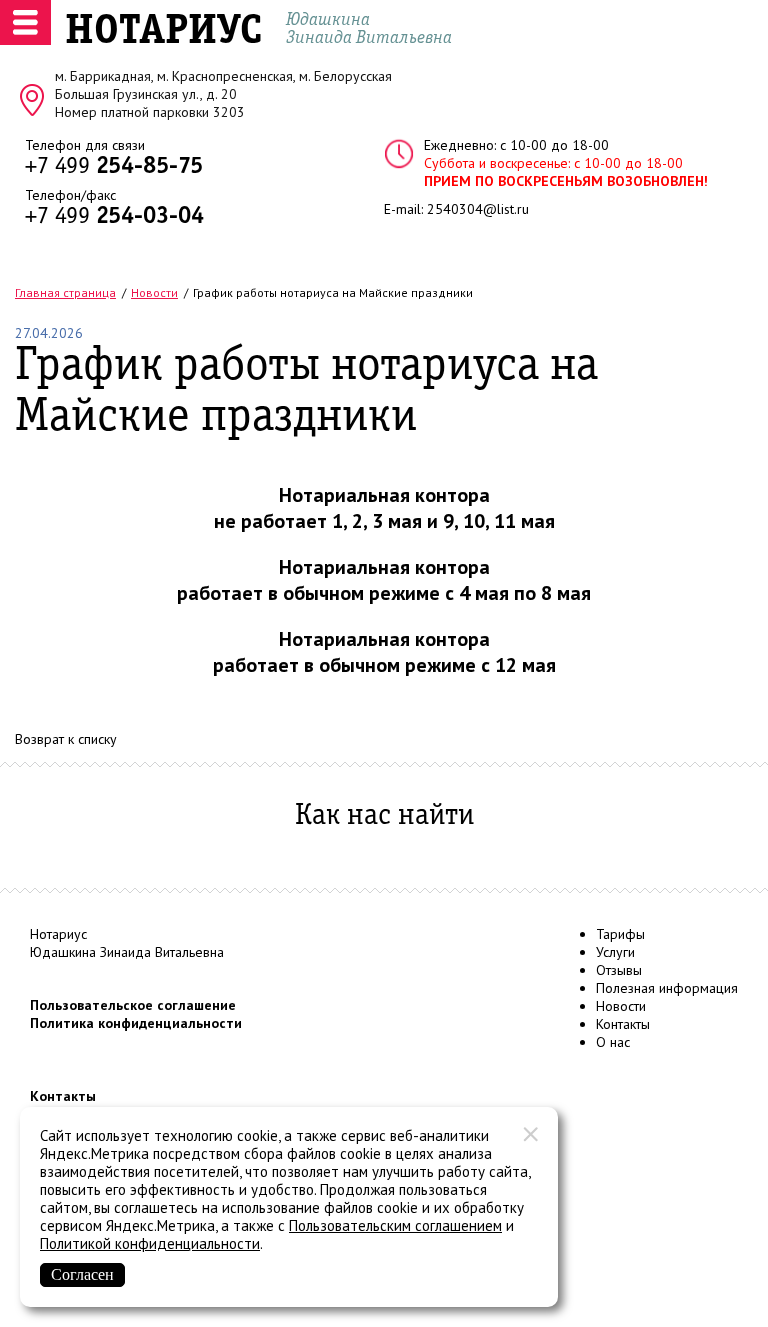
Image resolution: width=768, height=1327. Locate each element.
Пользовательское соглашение (133, 1005)
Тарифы (620, 934)
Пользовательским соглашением (395, 1225)
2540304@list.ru (478, 209)
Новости (621, 1006)
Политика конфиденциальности (136, 1023)
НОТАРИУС (163, 32)
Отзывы (619, 970)
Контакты (623, 1024)
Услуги (615, 952)
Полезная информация (667, 988)
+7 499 (114, 167)
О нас (613, 1042)
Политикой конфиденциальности (150, 1243)
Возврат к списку (66, 739)
